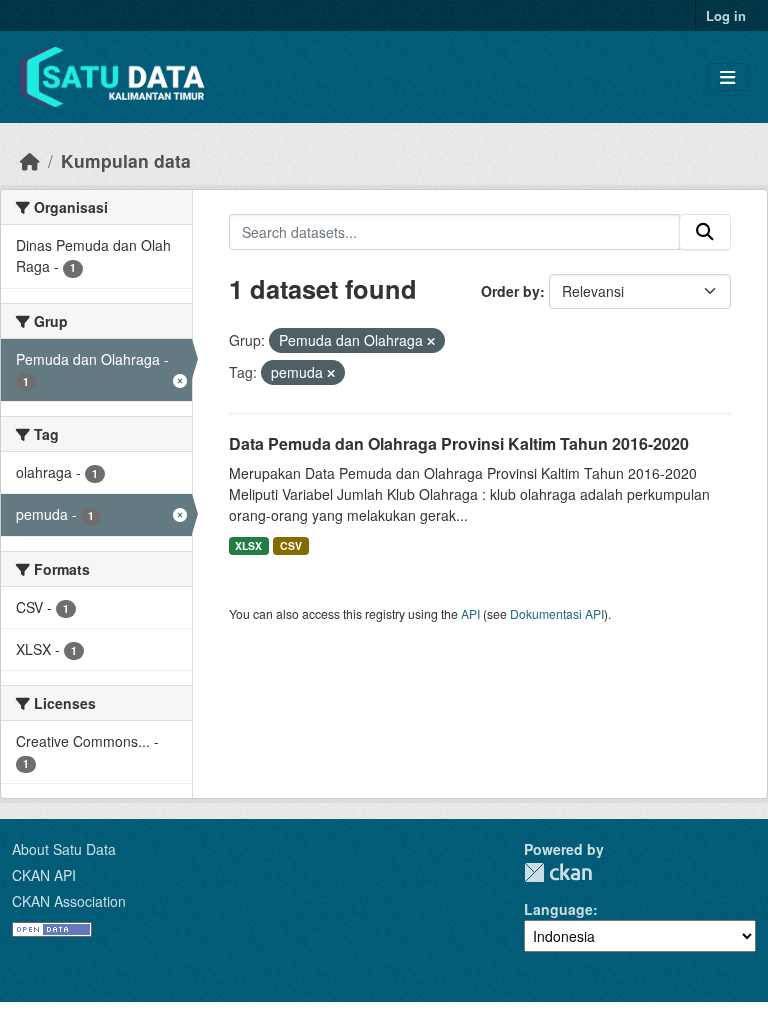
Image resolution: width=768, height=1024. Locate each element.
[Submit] (705, 232)
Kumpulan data (126, 160)
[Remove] (431, 341)
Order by (510, 291)
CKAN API (44, 875)
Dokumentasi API (557, 613)
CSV (291, 545)
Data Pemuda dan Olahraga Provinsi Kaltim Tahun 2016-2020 (459, 443)
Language (558, 909)
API (470, 613)
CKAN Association (69, 901)
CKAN (558, 872)
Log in (726, 15)
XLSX (248, 545)
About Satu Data (64, 849)
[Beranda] (30, 160)
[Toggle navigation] (727, 77)
